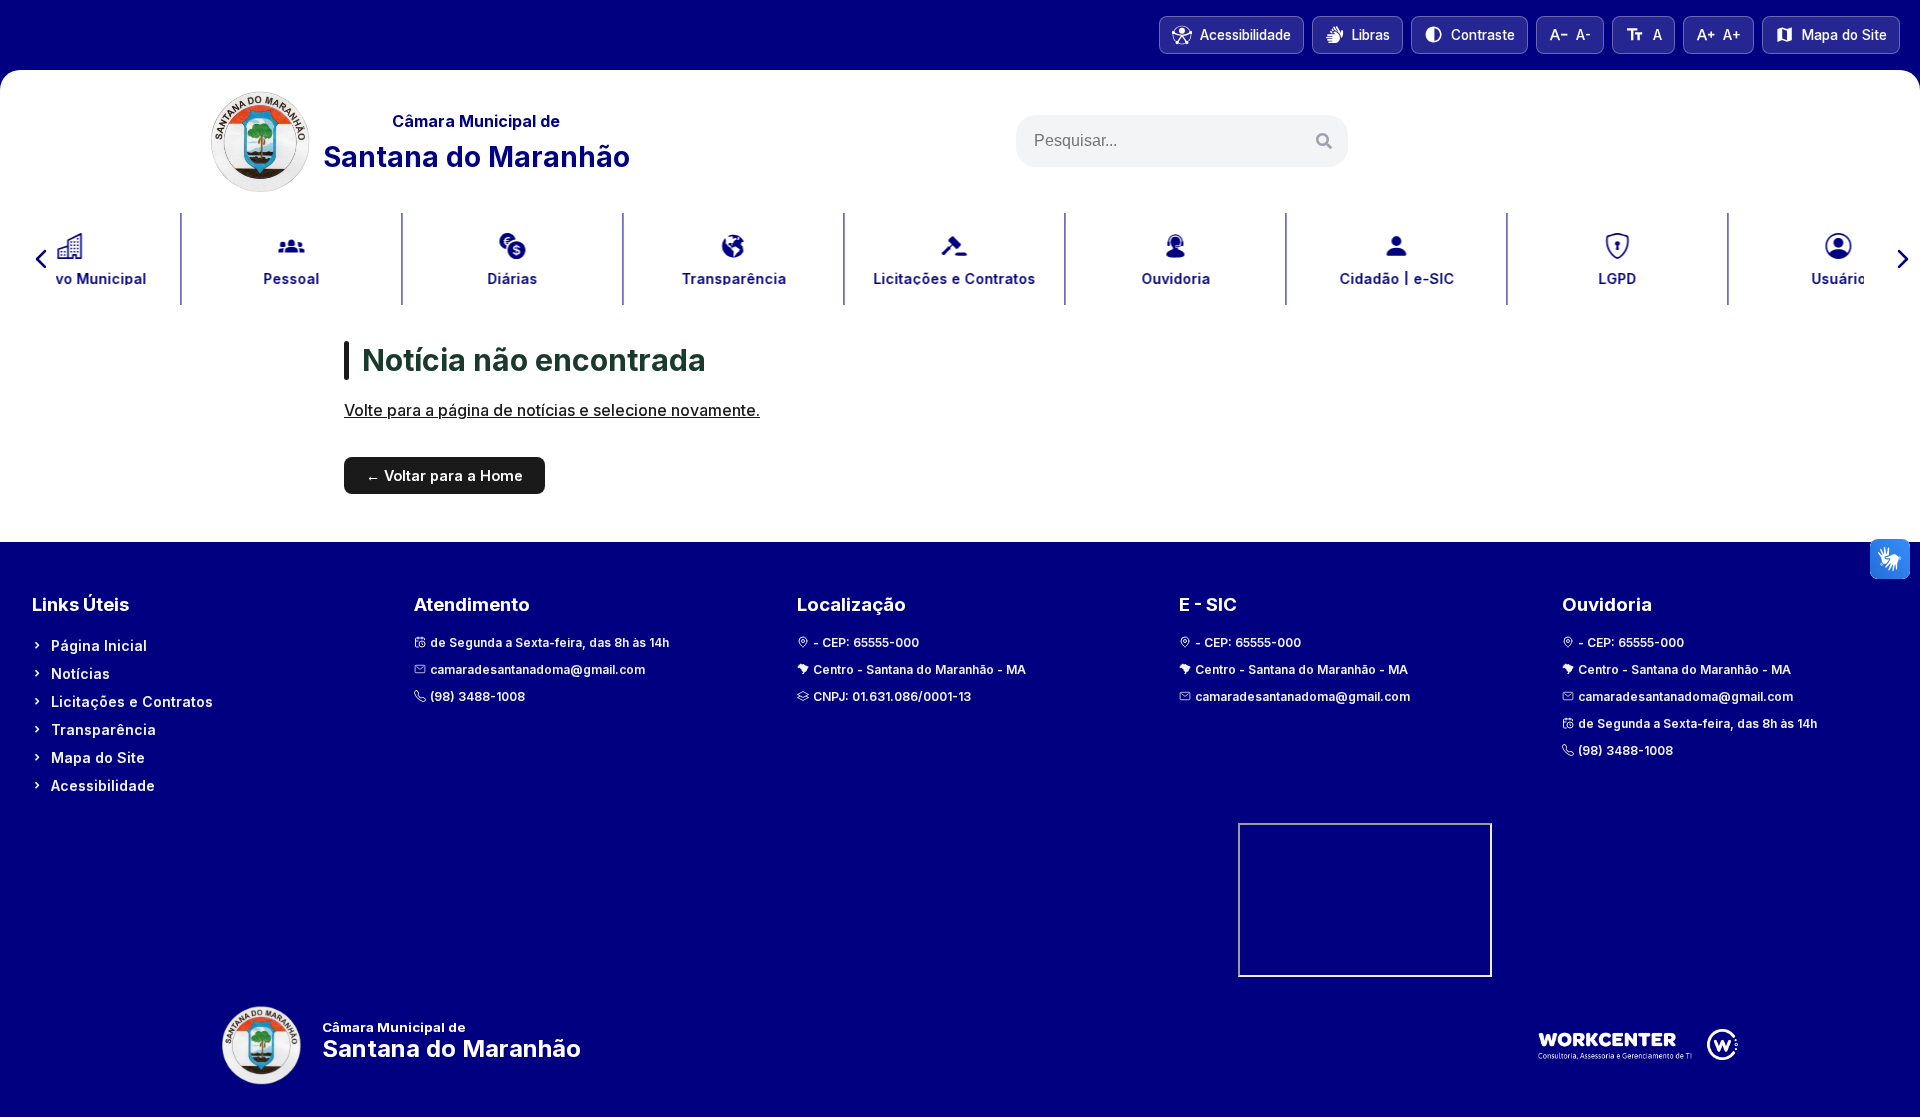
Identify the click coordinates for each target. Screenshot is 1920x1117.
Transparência (103, 729)
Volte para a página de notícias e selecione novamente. (552, 410)
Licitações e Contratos (132, 701)
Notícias (80, 673)
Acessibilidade (103, 785)
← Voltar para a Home (444, 475)
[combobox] (1182, 141)
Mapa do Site (98, 757)
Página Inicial (99, 645)
